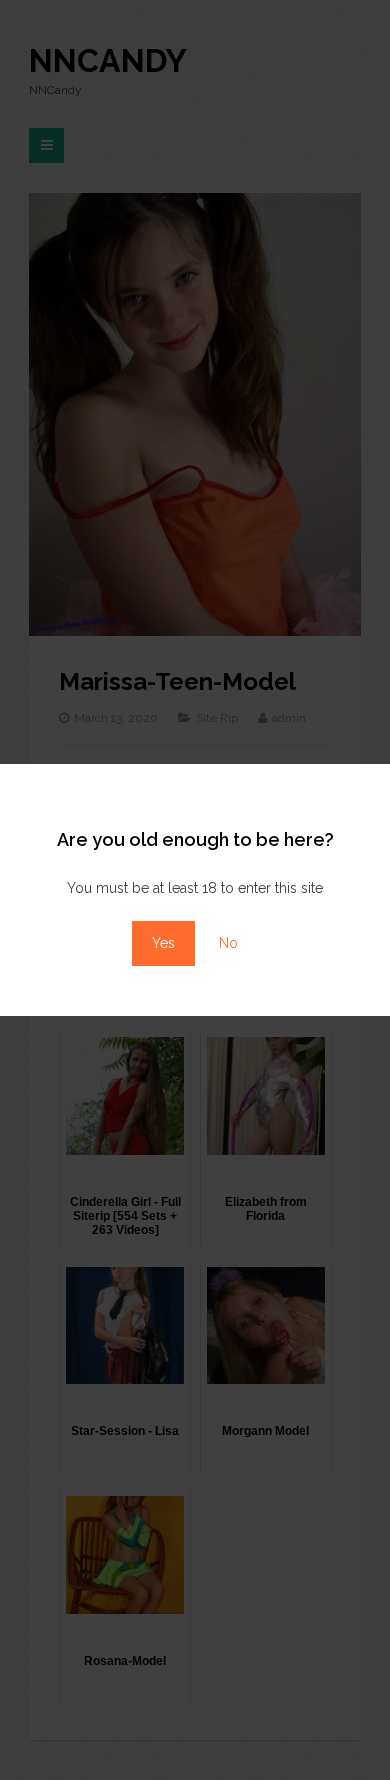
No (228, 943)
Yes (163, 943)
